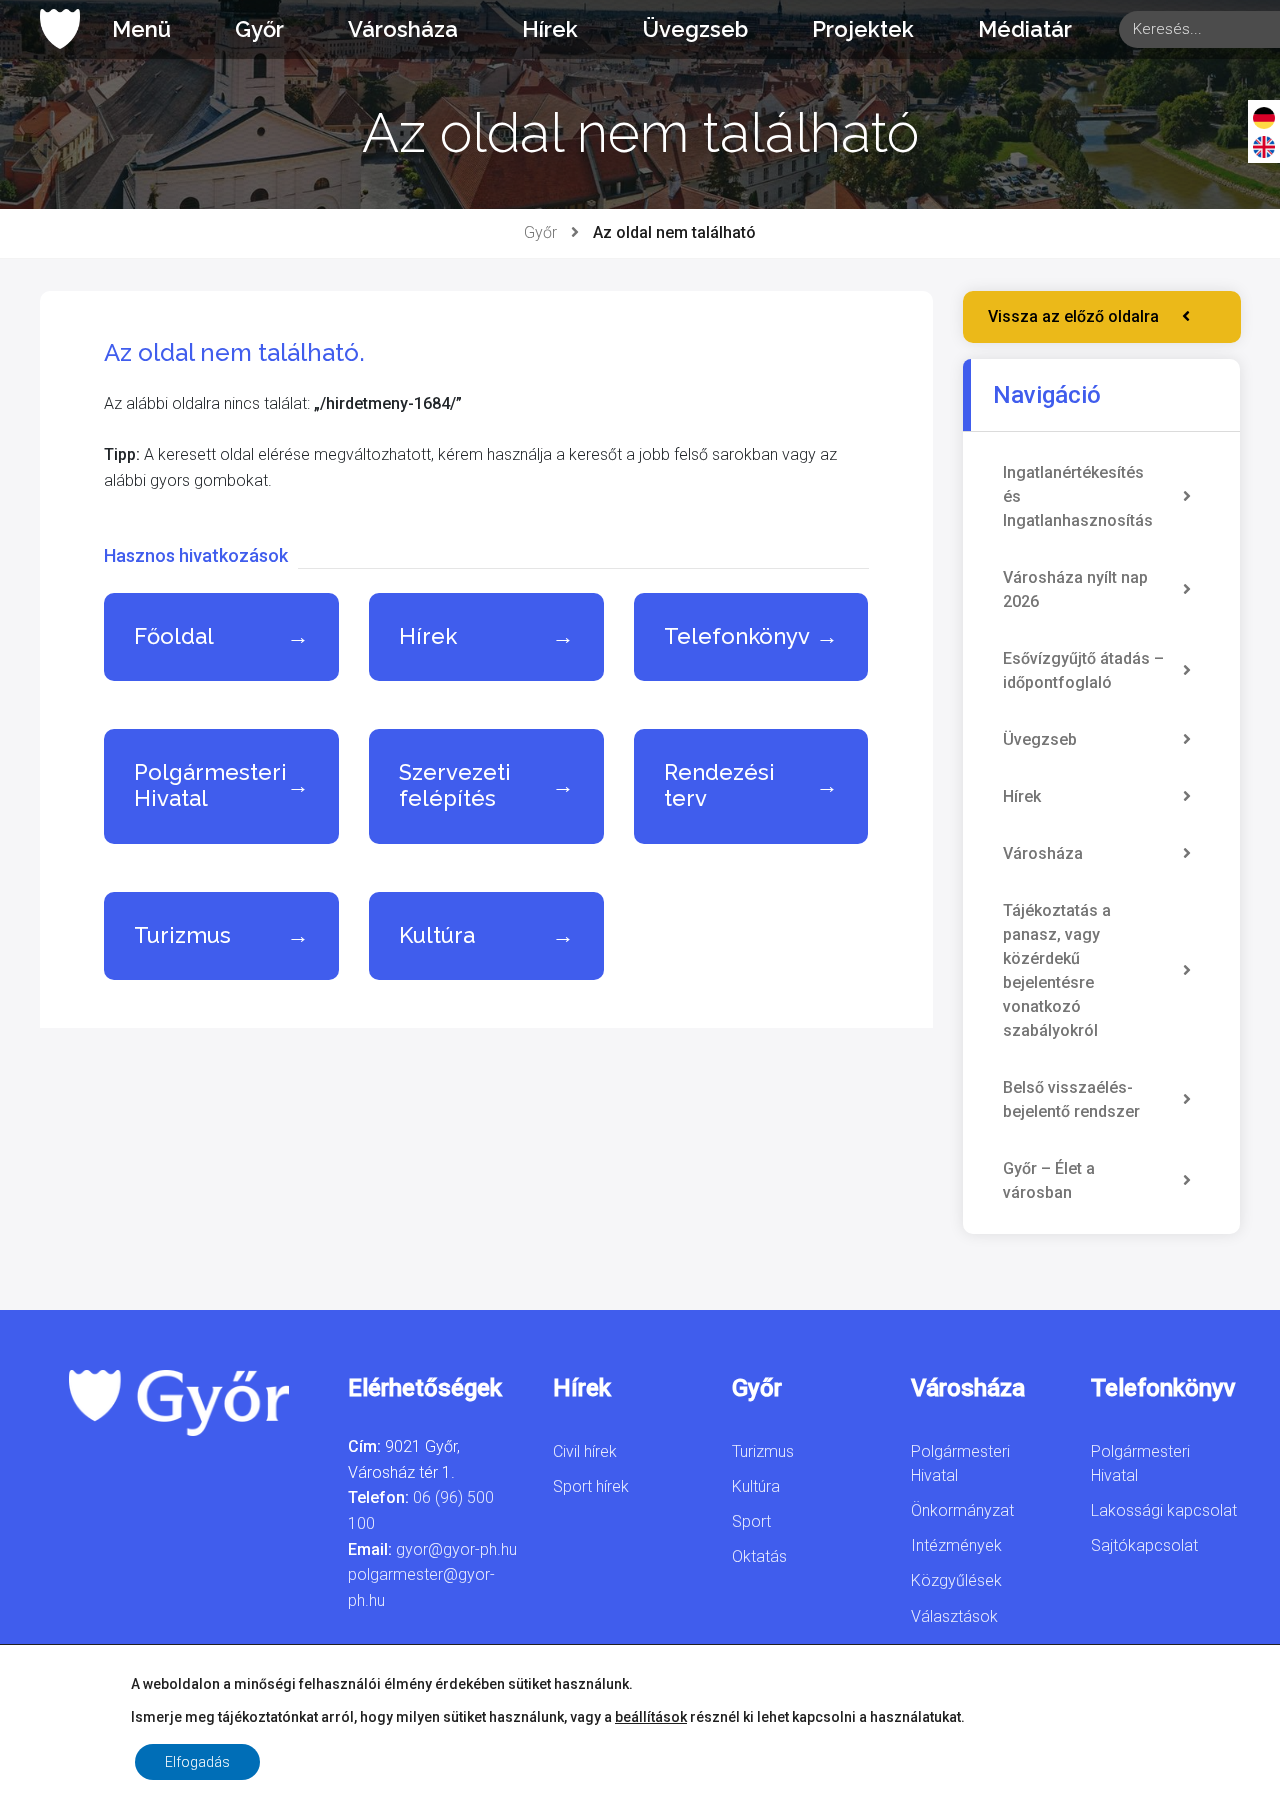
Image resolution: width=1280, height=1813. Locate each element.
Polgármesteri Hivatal (960, 1463)
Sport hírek (591, 1486)
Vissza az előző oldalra (1073, 316)
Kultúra (756, 1486)
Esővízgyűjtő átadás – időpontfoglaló (1083, 670)
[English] (1264, 146)
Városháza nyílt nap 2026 (1075, 589)
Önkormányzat (962, 1510)
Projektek (863, 29)
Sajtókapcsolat (1144, 1545)
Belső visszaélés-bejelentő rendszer (1071, 1099)
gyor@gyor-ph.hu (456, 1549)
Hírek (550, 29)
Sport (751, 1521)
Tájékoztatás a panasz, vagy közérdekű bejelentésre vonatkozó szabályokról (1057, 970)
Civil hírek (585, 1451)
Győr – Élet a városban (1049, 1180)
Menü (141, 29)
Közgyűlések (956, 1580)
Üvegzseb (695, 29)
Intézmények (956, 1545)
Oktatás (759, 1556)
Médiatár (1025, 29)
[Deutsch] (1264, 117)
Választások (954, 1616)
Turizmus (763, 1451)
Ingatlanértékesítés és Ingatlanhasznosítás (1078, 496)
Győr (259, 29)
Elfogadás (197, 1762)
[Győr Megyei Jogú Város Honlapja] (60, 29)
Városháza (403, 29)
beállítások (651, 1717)
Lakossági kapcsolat (1164, 1510)
